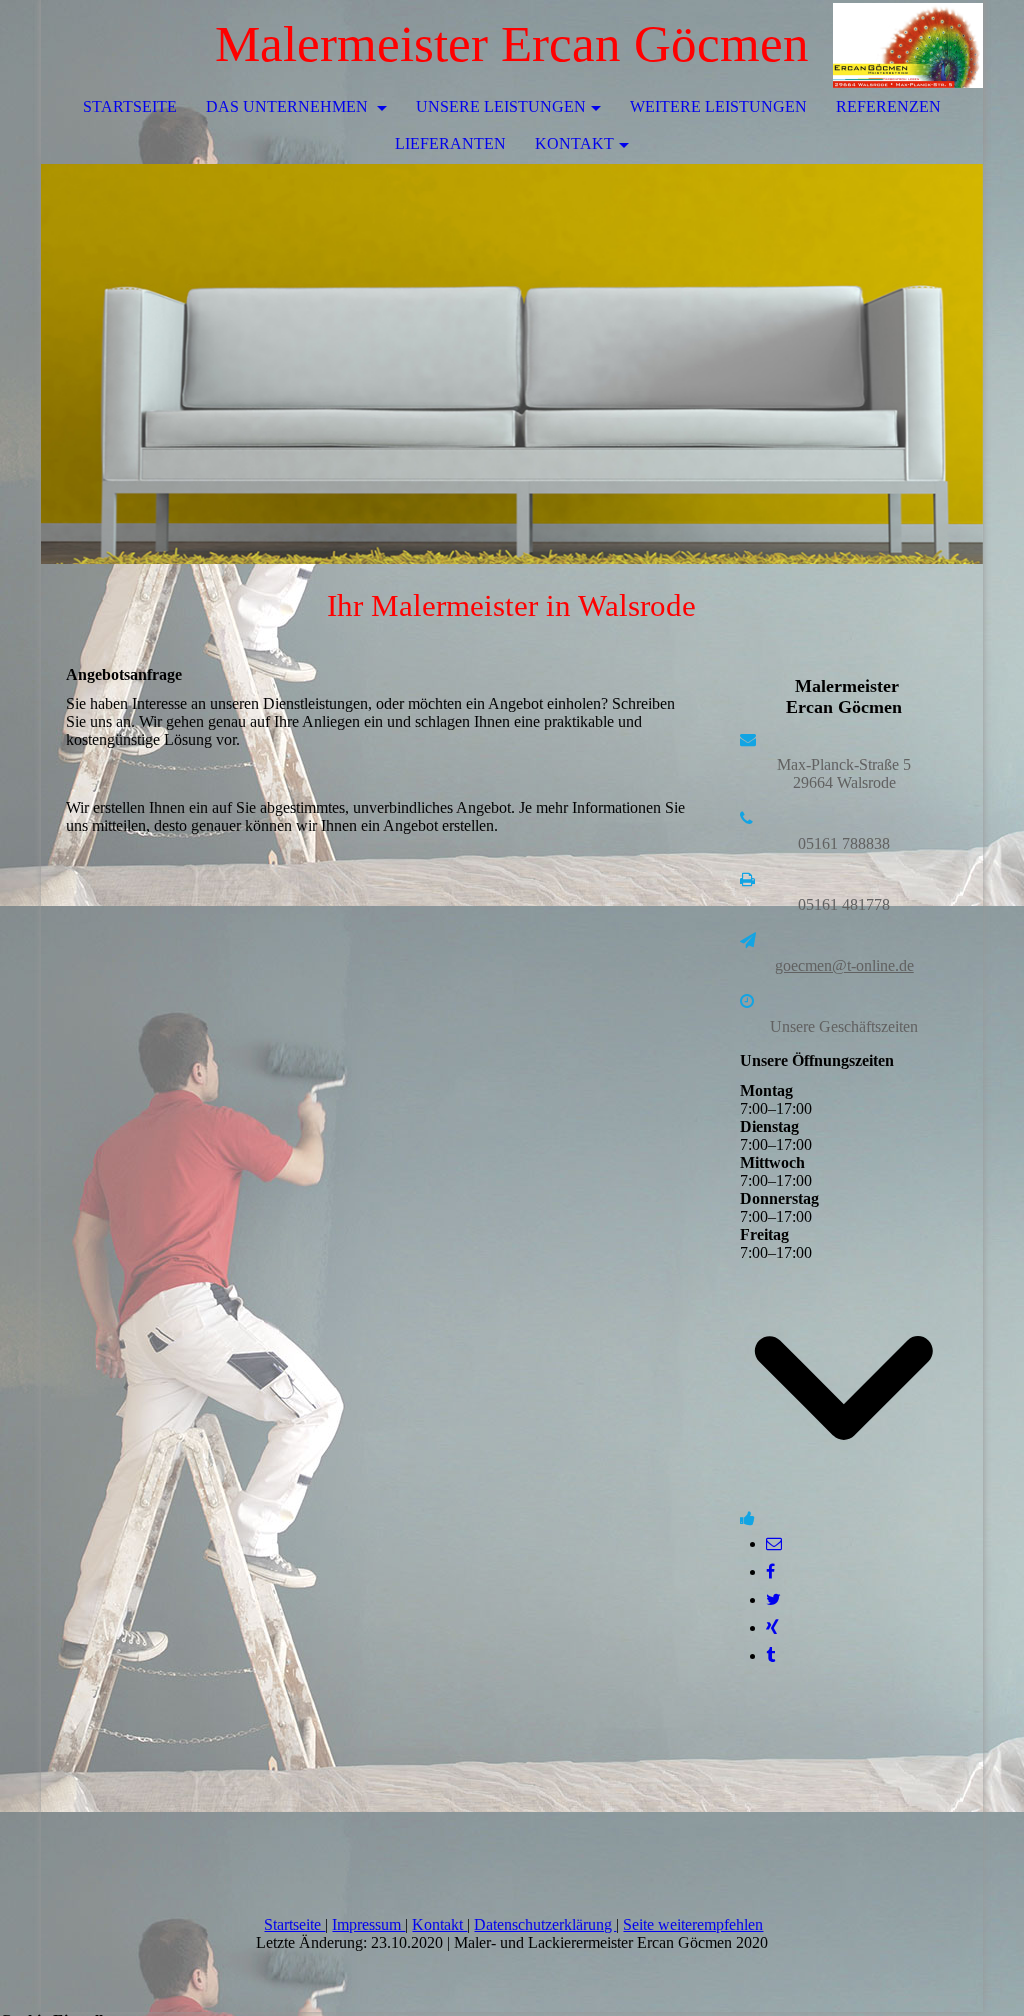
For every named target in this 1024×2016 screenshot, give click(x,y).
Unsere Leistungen (501, 106)
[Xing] (772, 1627)
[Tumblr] (770, 1655)
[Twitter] (773, 1599)
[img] (908, 45)
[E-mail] (774, 1543)
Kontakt (574, 143)
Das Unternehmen (289, 106)
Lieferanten (450, 143)
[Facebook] (770, 1571)
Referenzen (888, 106)
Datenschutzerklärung (545, 1924)
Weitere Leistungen (718, 106)
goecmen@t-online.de (844, 965)
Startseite (130, 106)
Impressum (368, 1924)
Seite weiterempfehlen (693, 1924)
